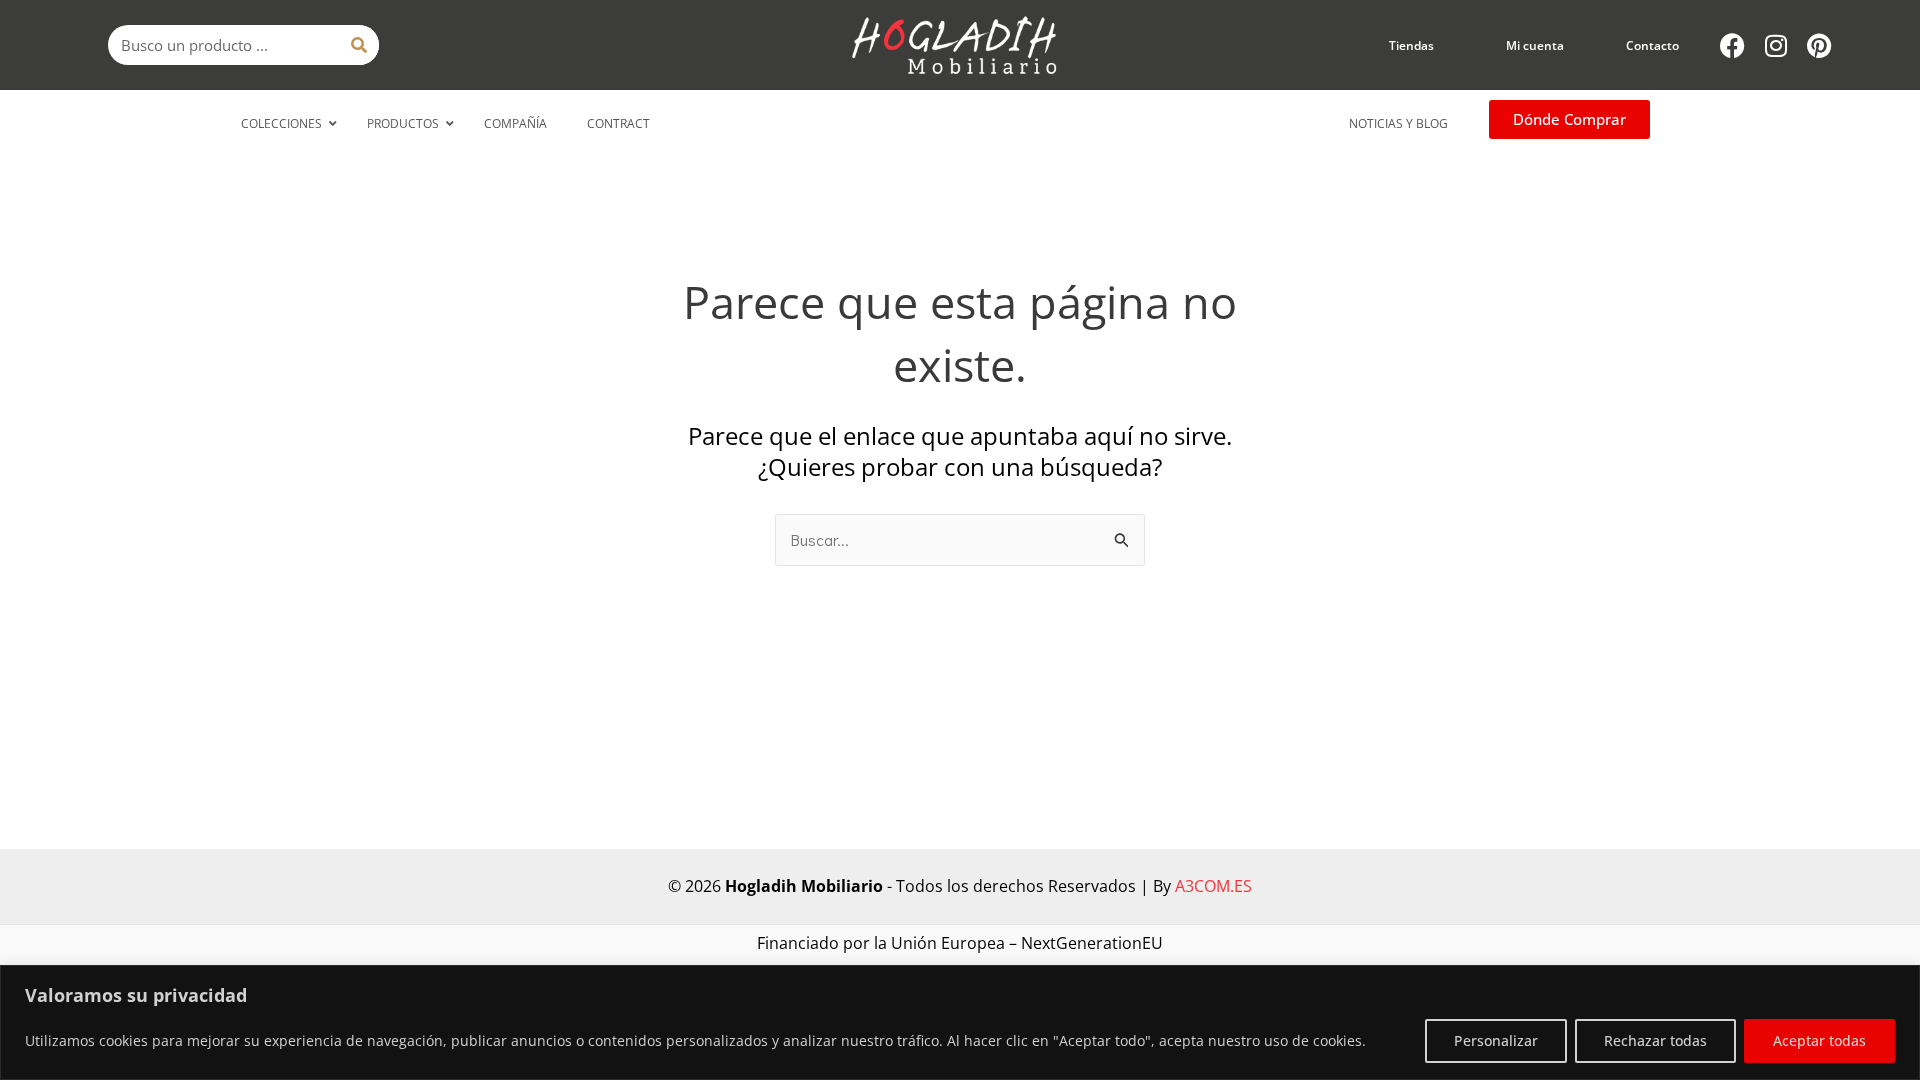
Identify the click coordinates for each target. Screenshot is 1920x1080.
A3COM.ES (1213, 886)
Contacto (1652, 45)
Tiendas (1411, 45)
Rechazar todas (1655, 1040)
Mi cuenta (1535, 45)
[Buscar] (359, 45)
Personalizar (1496, 1040)
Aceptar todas (1819, 1040)
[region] (960, 1022)
